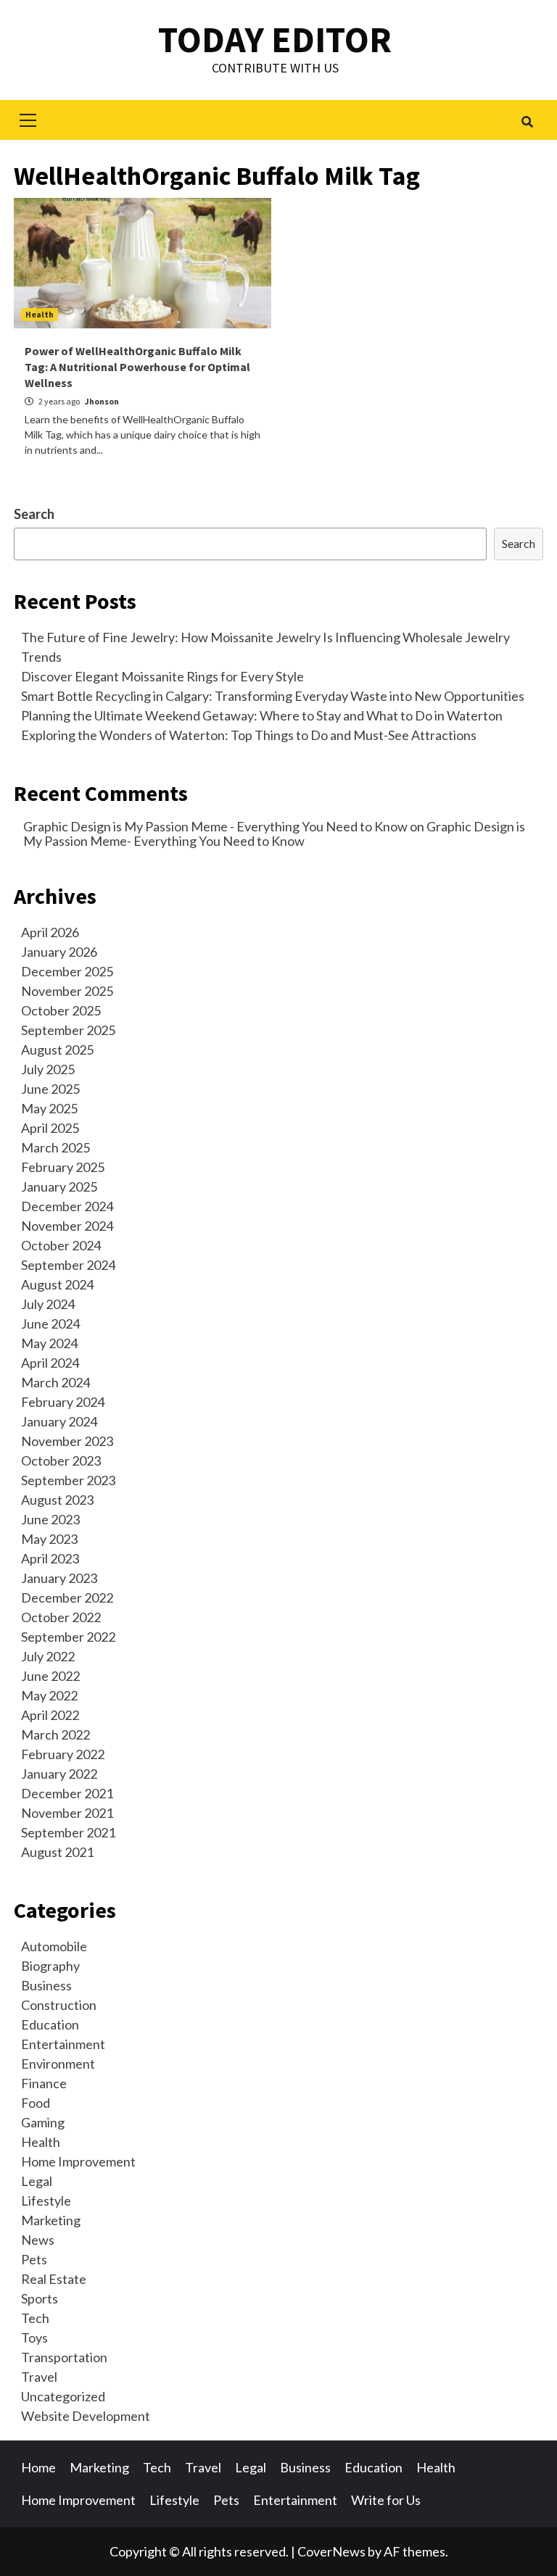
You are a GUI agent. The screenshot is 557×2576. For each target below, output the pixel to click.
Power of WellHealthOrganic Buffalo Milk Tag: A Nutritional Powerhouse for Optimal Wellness (137, 367)
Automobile (54, 1946)
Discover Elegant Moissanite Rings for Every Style (162, 676)
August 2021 (57, 1852)
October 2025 (61, 1010)
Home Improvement (78, 2161)
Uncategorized (63, 2396)
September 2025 (68, 1030)
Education (50, 2024)
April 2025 (50, 1128)
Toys (34, 2338)
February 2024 (63, 1402)
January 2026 (59, 952)
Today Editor (275, 40)
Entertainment (63, 2044)
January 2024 (59, 1421)
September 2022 (68, 1637)
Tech (35, 2318)
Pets (34, 2259)
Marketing (51, 2220)
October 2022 (61, 1617)
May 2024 (49, 1343)
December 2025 (67, 971)
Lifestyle (46, 2201)
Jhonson (102, 401)
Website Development (86, 2416)
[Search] (527, 122)
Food (36, 2103)
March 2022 (55, 1734)
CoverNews (331, 2551)
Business (46, 1985)
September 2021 (68, 1832)
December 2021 (67, 1793)
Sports (40, 2298)
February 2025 (63, 1167)
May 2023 (49, 1539)
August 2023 (57, 1500)
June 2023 (50, 1519)
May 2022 (49, 1695)
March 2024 (55, 1382)
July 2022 (48, 1656)
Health (40, 314)
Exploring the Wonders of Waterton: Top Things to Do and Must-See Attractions (249, 735)
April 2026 (50, 932)
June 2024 (50, 1324)
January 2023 (59, 1578)
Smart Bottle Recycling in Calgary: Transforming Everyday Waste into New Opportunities (273, 696)
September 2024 (68, 1265)
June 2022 (50, 1676)
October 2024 (61, 1245)
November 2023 (67, 1441)
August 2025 (57, 1050)
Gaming (43, 2122)
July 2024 (48, 1304)
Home (38, 2467)
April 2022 (50, 1715)
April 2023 (50, 1558)
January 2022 (59, 1774)
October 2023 (61, 1461)
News (38, 2240)
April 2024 (50, 1363)
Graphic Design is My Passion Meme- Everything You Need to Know (274, 834)
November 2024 (67, 1226)
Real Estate (54, 2279)
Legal (37, 2181)
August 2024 (57, 1284)
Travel (39, 2377)
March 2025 (55, 1147)
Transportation (64, 2357)
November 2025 (67, 991)
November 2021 (67, 1813)
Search (34, 514)
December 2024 (67, 1206)
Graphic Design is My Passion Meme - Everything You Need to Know (215, 826)
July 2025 (48, 1069)
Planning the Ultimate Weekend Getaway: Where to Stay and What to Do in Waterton (262, 715)
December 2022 (67, 1597)
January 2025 (59, 1187)
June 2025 (50, 1089)
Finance (44, 2083)
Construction (59, 2005)
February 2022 (63, 1754)
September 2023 (68, 1480)
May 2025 (49, 1108)
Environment (58, 2064)
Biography (50, 1966)
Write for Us (386, 2500)
